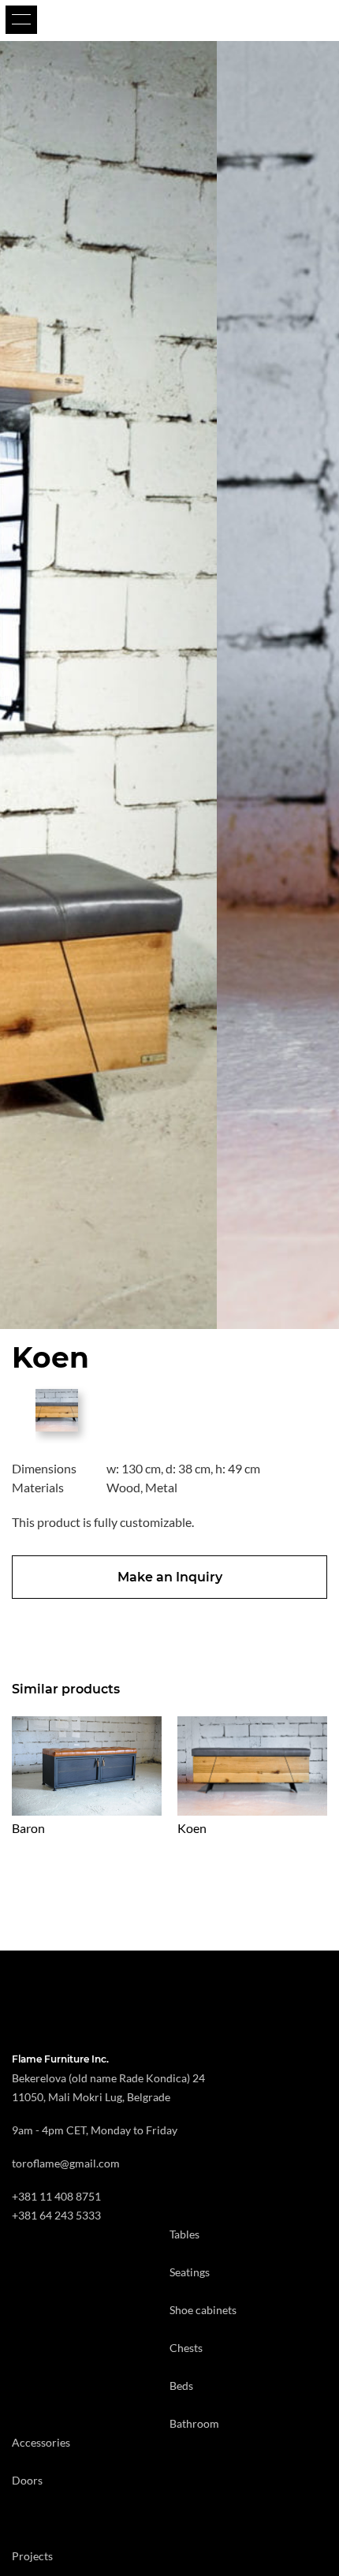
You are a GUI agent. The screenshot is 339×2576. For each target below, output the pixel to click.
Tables (184, 2234)
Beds (181, 2386)
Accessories (41, 2442)
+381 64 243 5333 (56, 2215)
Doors (27, 2480)
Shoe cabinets (203, 2310)
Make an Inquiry (170, 1577)
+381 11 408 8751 (56, 2196)
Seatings (190, 2272)
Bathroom (194, 2423)
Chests (186, 2348)
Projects (32, 2556)
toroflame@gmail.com (66, 2163)
